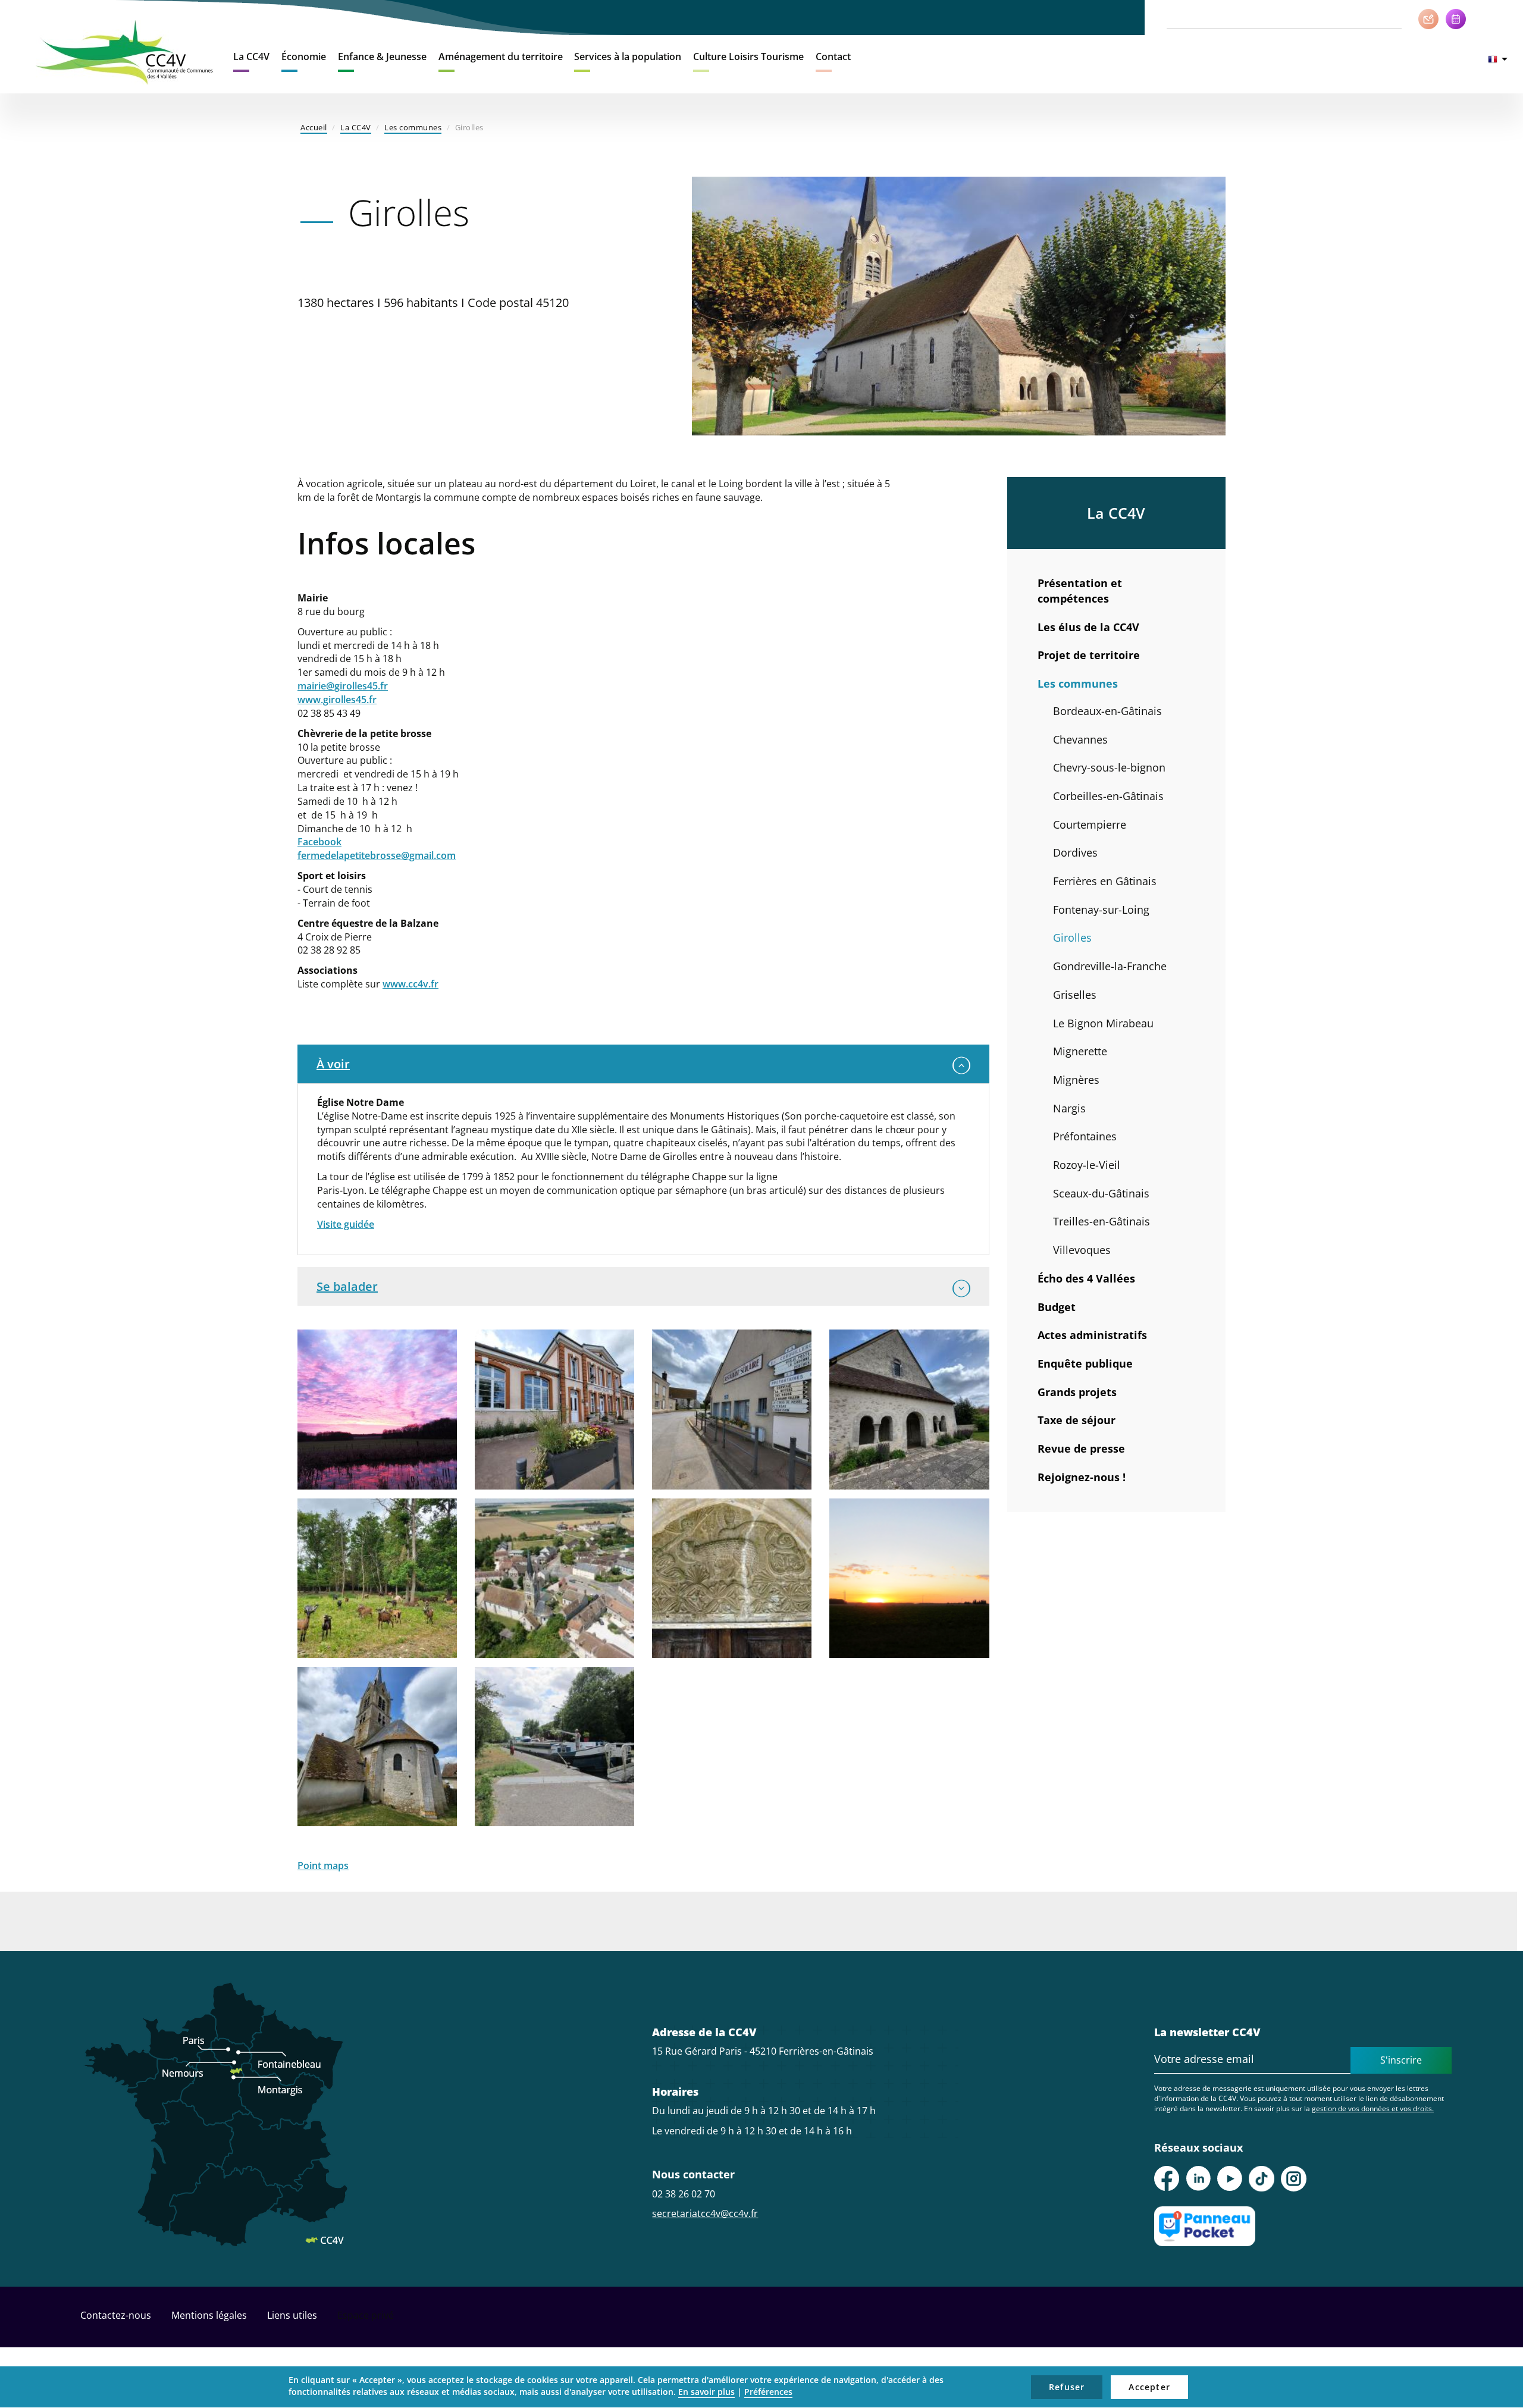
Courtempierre (1090, 824)
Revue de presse (1081, 1448)
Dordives (1075, 852)
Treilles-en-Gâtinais (1101, 1221)
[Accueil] (125, 52)
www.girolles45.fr (337, 700)
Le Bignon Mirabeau (1103, 1023)
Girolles (1072, 938)
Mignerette (1080, 1051)
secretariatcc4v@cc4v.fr (705, 2213)
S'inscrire (1401, 2060)
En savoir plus (706, 2392)
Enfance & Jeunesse (382, 57)
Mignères (1076, 1080)
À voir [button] (333, 1064)
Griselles (1075, 995)
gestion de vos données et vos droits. (1373, 2108)
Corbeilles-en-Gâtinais (1108, 796)
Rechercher (1394, 18)
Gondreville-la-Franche (1110, 966)
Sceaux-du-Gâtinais (1101, 1193)
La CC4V (251, 57)
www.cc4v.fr (410, 984)
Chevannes (1080, 739)
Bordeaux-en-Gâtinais (1107, 711)
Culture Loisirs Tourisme (748, 57)
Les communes (413, 127)
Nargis (1069, 1108)
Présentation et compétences (1080, 591)
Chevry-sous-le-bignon (1109, 767)
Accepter (1149, 2387)
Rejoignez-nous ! (1082, 1477)
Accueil (314, 127)
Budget (1057, 1307)
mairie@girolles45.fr (343, 686)
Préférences (768, 2392)
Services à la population (628, 57)
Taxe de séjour (1077, 1420)
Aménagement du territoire (501, 57)
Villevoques (1082, 1250)
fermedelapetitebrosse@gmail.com (377, 855)
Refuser (1067, 2387)
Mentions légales (209, 2315)
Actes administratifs (1092, 1335)
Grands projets (1077, 1392)
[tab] (643, 1064)
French (1498, 59)
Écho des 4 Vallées (1086, 1278)
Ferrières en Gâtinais (1105, 881)
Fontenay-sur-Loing (1101, 910)
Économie (304, 57)
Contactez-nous (116, 2315)
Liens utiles (292, 2315)
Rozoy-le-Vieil (1087, 1165)
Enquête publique (1085, 1363)
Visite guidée (346, 1224)
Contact (833, 57)
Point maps (323, 1865)
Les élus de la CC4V (1088, 627)
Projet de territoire (1089, 655)
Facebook (319, 842)
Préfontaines (1085, 1136)
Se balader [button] (347, 1286)
